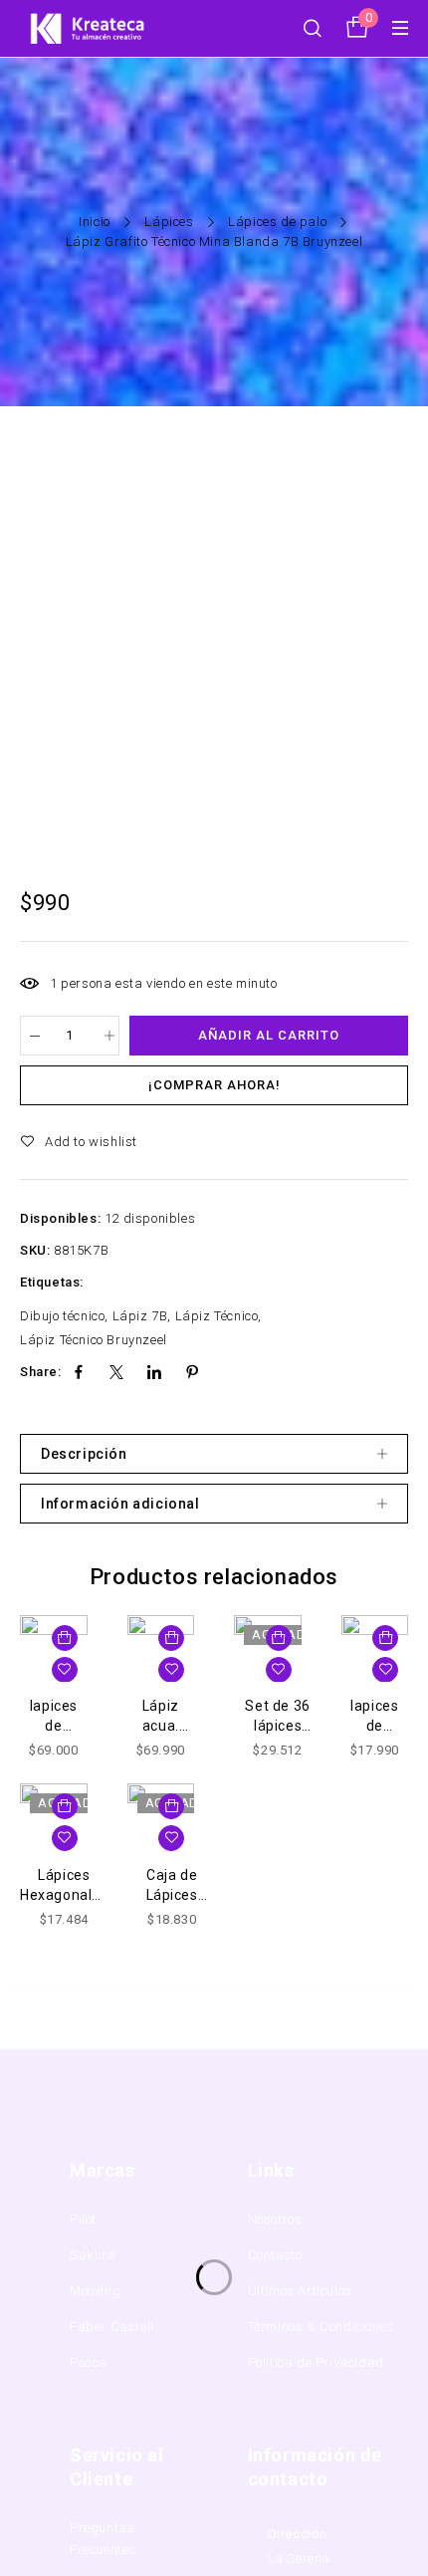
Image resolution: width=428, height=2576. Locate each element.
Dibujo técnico (62, 1316)
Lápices (169, 222)
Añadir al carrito (269, 1035)
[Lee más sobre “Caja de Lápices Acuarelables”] (171, 1806)
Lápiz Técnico (217, 1316)
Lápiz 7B (140, 1316)
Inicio (95, 222)
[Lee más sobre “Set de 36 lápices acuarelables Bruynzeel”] (279, 1638)
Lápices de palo (277, 222)
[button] (65, 1638)
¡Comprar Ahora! (214, 1085)
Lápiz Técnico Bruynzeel (94, 1340)
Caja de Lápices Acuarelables (172, 1895)
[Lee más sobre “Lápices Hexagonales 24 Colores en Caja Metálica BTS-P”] (65, 1806)
